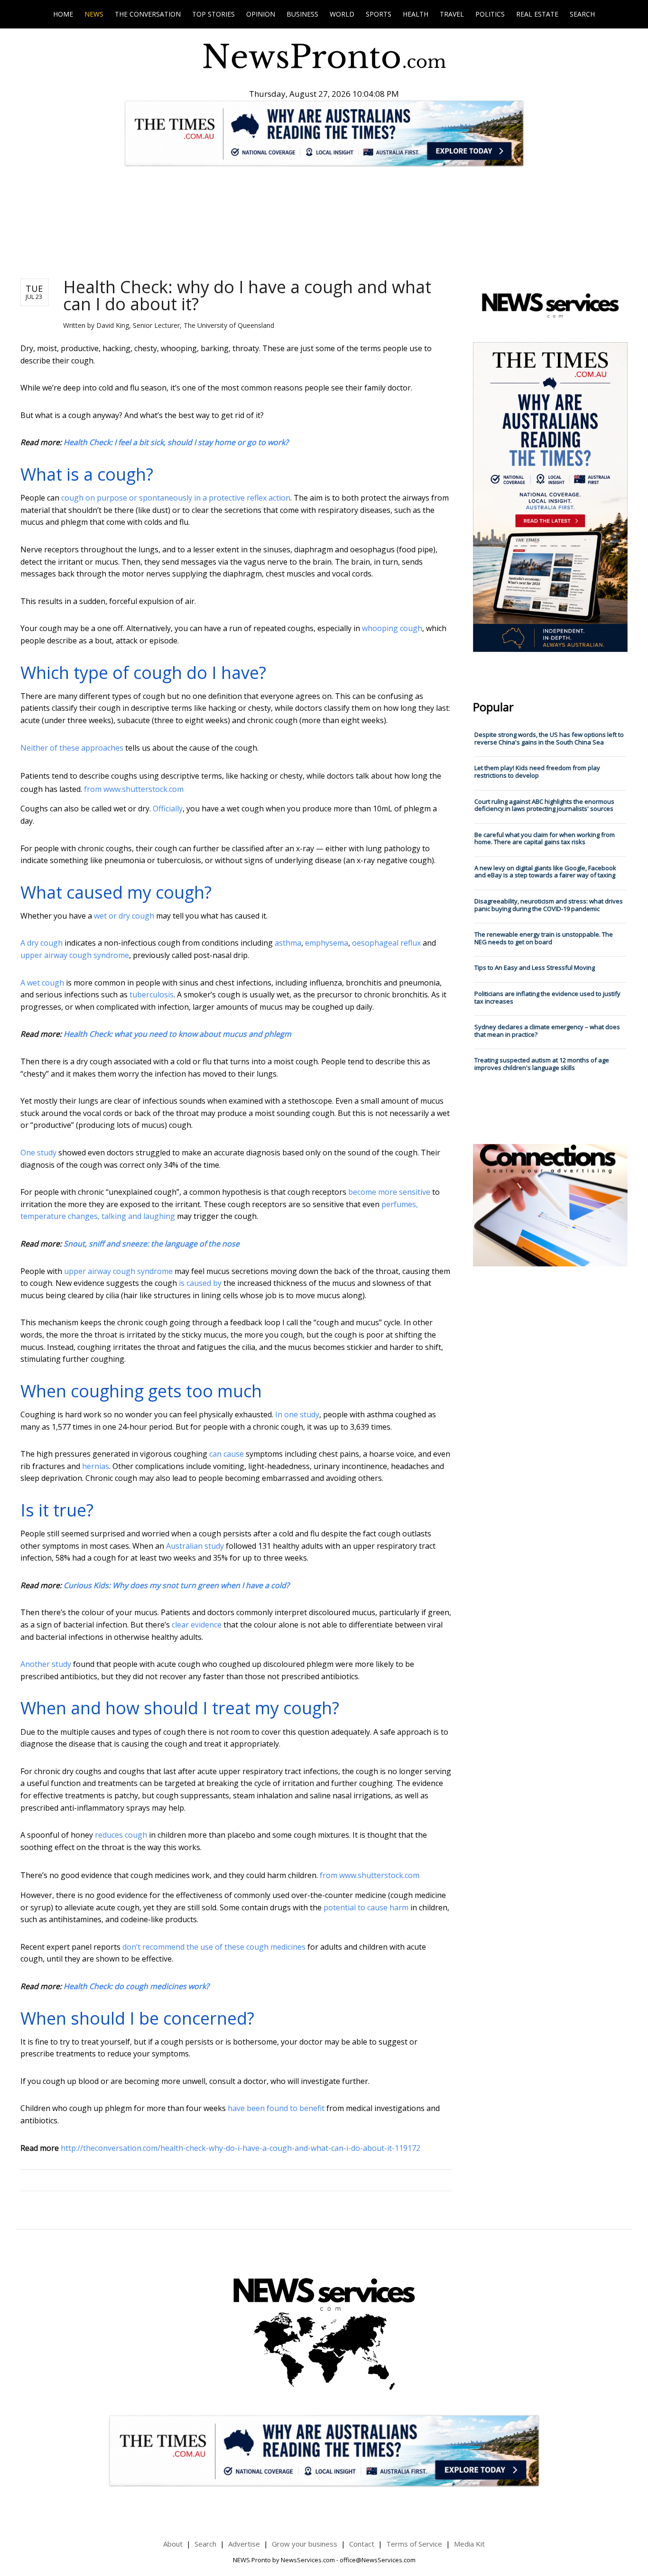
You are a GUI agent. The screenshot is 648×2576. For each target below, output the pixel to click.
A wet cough (42, 983)
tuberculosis (152, 995)
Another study (46, 1664)
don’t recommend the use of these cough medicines (214, 1947)
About (173, 2544)
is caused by (200, 1283)
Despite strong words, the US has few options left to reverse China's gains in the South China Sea (549, 738)
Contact (362, 2544)
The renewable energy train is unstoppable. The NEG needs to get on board (544, 938)
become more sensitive (389, 1192)
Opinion (261, 14)
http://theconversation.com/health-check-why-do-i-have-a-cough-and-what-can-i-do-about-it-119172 (241, 2148)
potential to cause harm (366, 1907)
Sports (379, 14)
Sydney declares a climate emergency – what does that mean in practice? (547, 1031)
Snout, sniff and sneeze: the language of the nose (152, 1244)
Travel (452, 14)
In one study (297, 1414)
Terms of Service (414, 2544)
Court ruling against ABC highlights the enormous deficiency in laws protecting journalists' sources (544, 805)
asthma (288, 943)
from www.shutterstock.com (134, 789)
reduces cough (121, 1835)
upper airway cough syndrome (75, 955)
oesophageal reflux (386, 943)
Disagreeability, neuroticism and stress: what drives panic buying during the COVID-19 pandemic (549, 905)
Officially (168, 809)
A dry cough (42, 943)
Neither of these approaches (72, 748)
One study (38, 1153)
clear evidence (197, 1625)
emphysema (327, 943)
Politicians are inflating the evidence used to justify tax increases (547, 997)
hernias (96, 1466)
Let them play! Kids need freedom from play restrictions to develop (537, 772)
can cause (227, 1454)
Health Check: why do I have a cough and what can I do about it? (247, 295)
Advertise (244, 2544)
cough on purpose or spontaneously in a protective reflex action (176, 498)
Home (63, 14)
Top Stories (213, 14)
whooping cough (392, 628)
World (342, 14)
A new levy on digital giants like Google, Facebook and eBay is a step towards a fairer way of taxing (545, 872)
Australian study (195, 1546)
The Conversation (148, 14)
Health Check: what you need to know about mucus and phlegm (177, 1034)
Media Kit (469, 2544)
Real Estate (537, 14)
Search (582, 14)
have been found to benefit (276, 2108)
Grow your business (305, 2544)
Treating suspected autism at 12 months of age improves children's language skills (542, 1064)
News (94, 14)
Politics (490, 14)
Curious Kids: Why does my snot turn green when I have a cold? (176, 1585)
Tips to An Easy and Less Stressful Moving (535, 967)
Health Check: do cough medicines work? (136, 1986)
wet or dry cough (124, 916)
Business (302, 14)
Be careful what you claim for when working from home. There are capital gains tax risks (545, 838)
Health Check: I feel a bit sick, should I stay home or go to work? (176, 442)
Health (416, 14)
